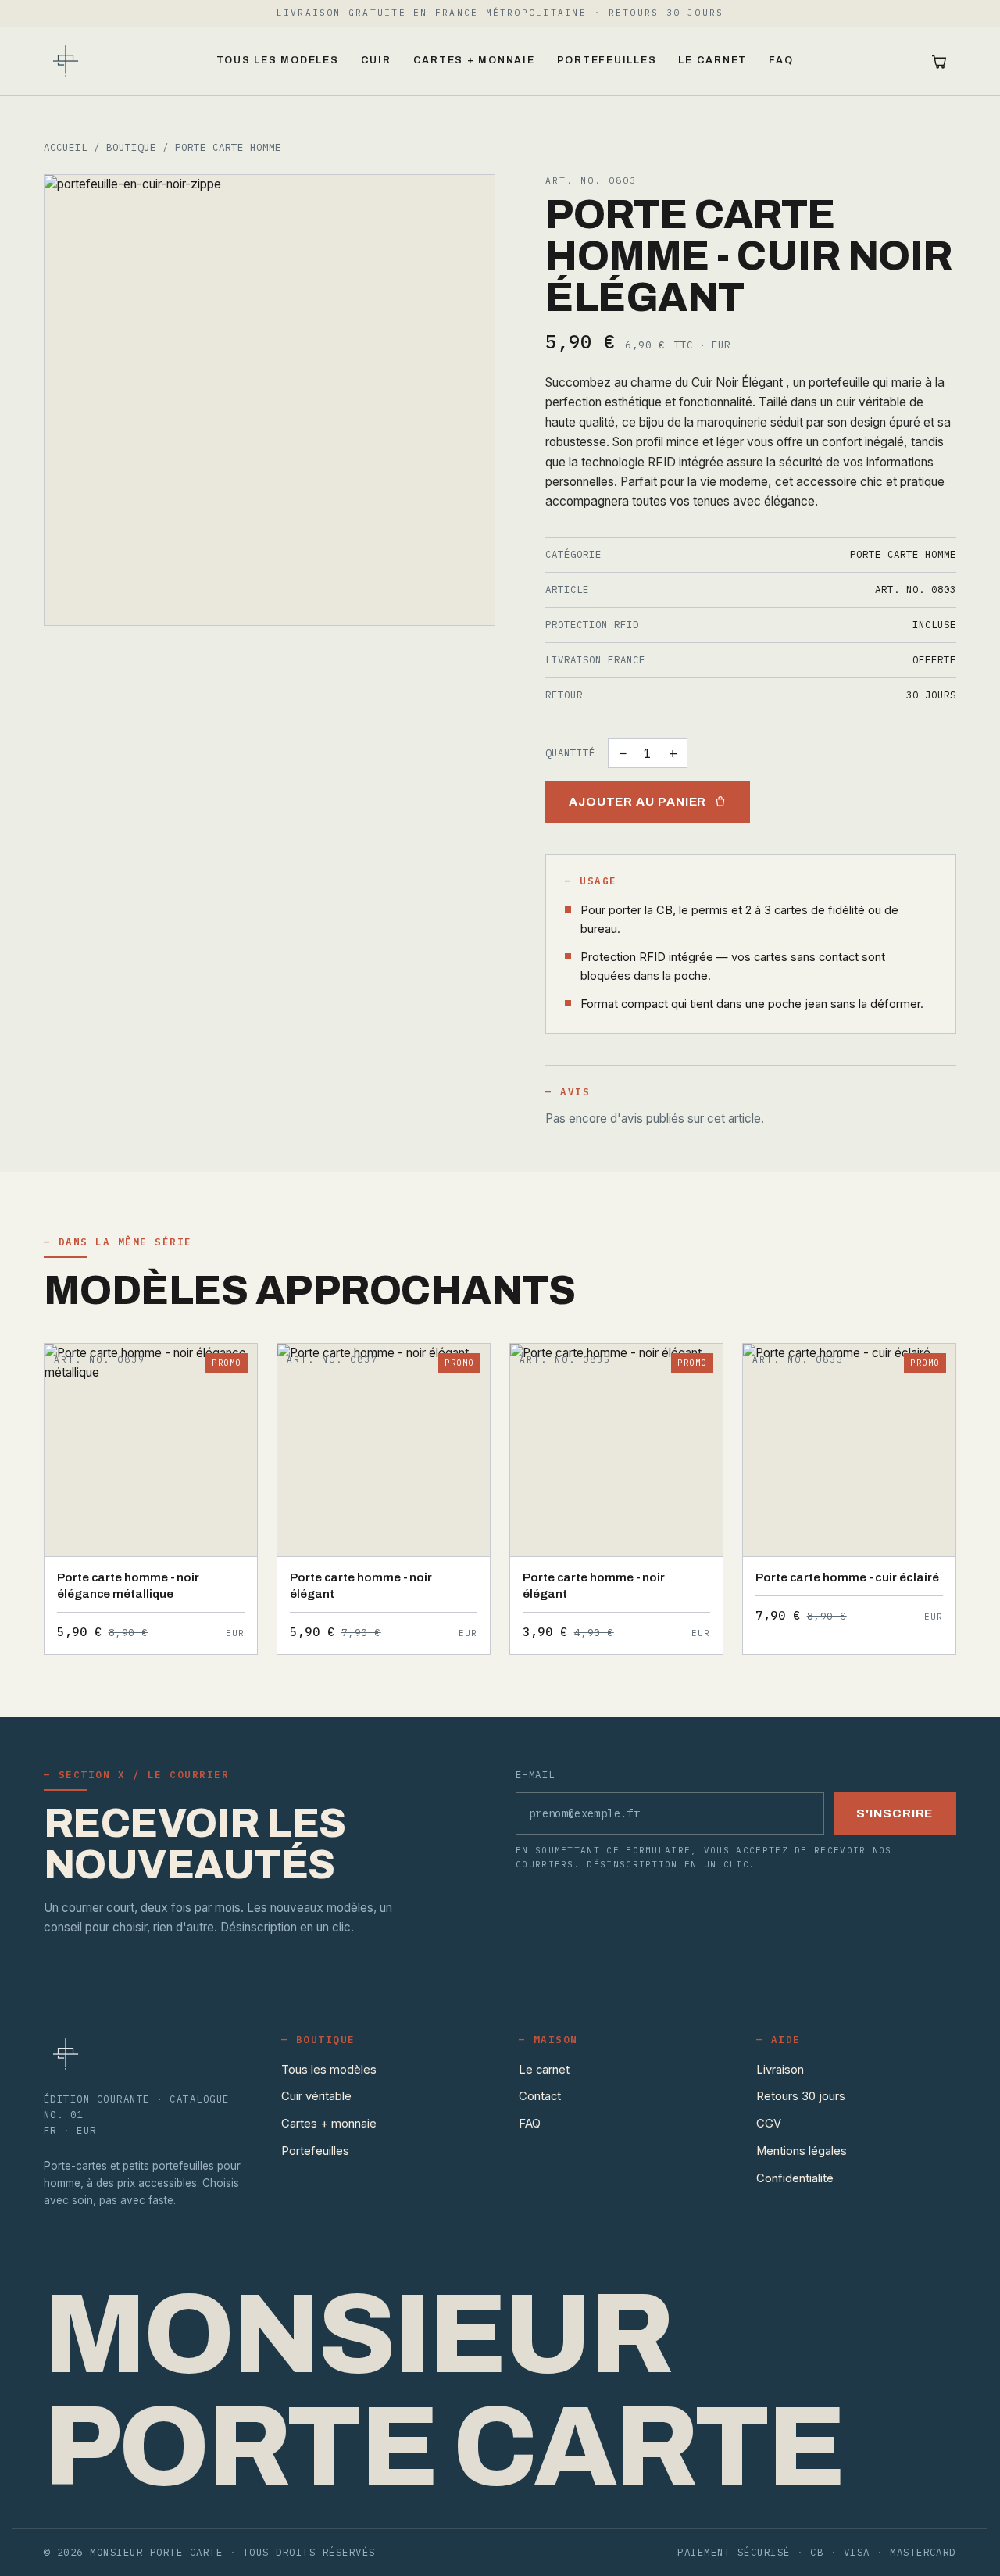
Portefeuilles (607, 60)
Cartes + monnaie (474, 60)
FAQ (781, 60)
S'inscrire (895, 1813)
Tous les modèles (278, 60)
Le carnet (712, 60)
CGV (769, 2124)
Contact (540, 2096)
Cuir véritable (316, 2096)
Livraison (780, 2070)
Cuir (376, 60)
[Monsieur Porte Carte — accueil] (66, 61)
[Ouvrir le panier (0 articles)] (939, 61)
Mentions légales (802, 2151)
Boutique (131, 147)
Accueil (66, 147)
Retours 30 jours (801, 2096)
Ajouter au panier (638, 802)
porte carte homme (228, 147)
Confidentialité (795, 2178)
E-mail (536, 1774)
